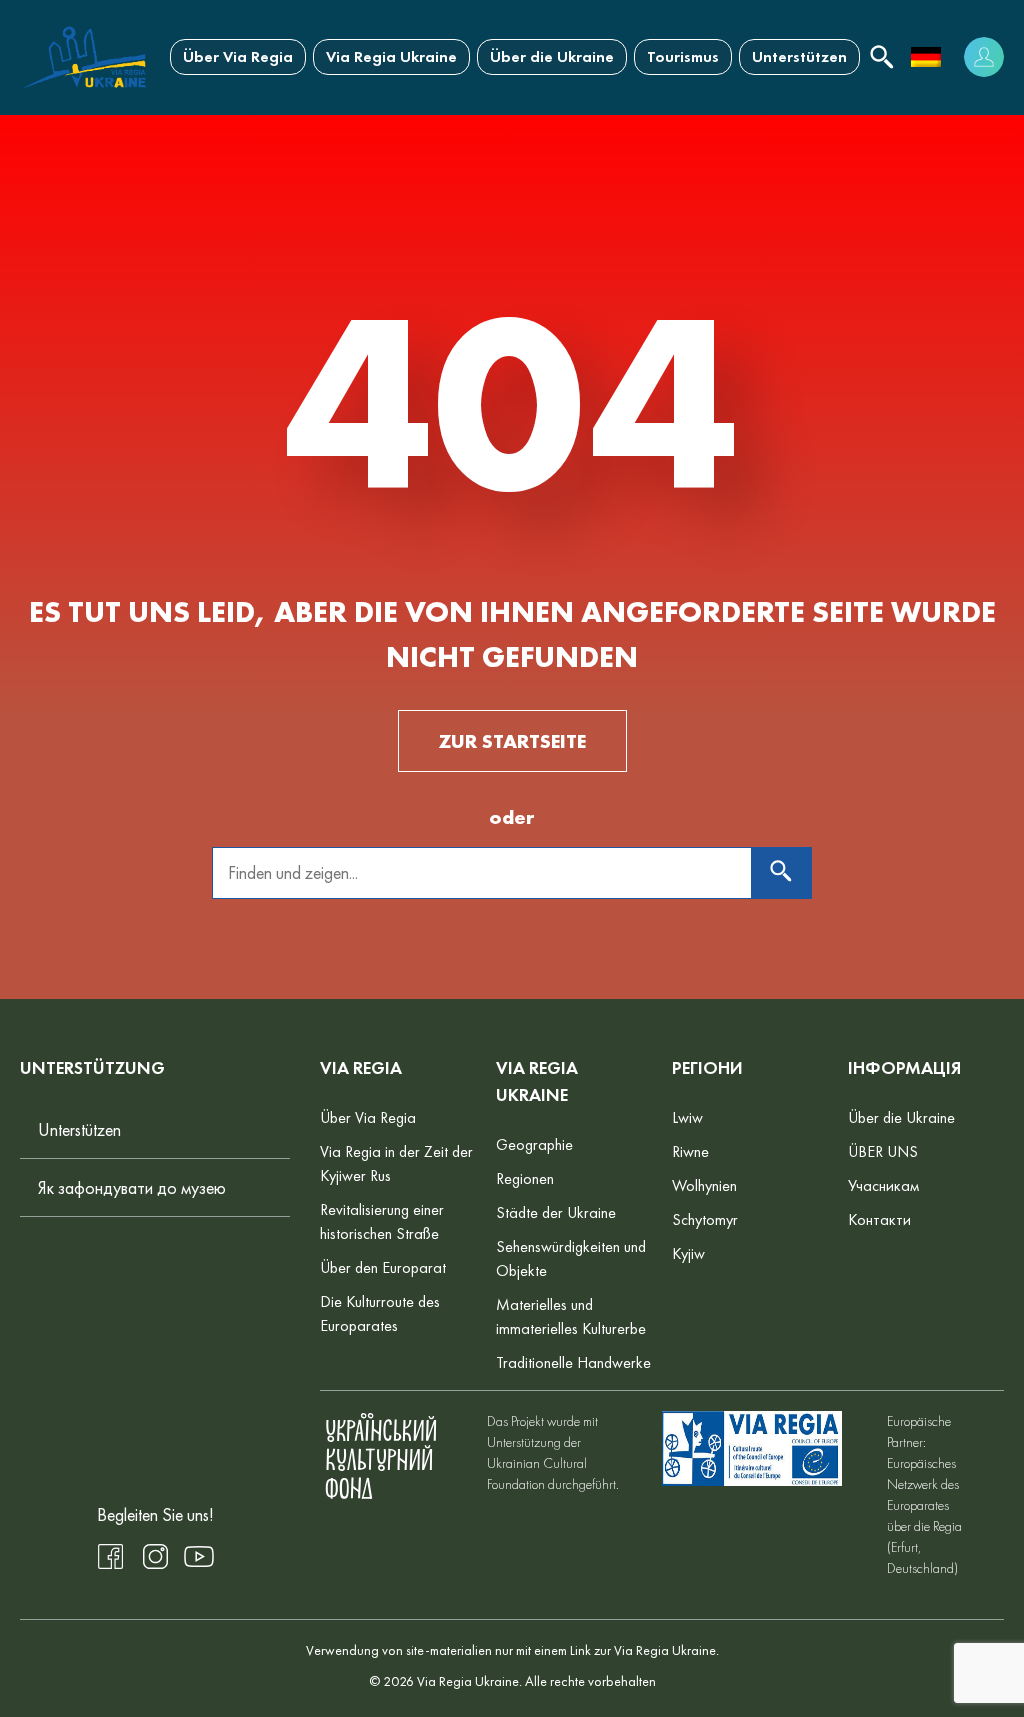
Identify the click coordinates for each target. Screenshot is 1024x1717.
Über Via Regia (238, 56)
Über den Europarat (383, 1267)
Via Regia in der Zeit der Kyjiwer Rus (396, 1163)
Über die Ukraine (552, 56)
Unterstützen (799, 56)
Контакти (879, 1219)
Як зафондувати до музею (132, 1187)
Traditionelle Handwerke (573, 1362)
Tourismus (683, 56)
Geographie (534, 1144)
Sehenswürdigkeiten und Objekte (571, 1258)
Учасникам (883, 1185)
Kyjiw (688, 1253)
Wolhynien (704, 1185)
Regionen (525, 1178)
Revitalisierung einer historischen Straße (382, 1221)
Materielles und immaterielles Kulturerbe (571, 1316)
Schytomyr (705, 1219)
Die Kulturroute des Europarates (380, 1313)
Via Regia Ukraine (391, 56)
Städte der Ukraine (556, 1212)
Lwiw (687, 1117)
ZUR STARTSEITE (512, 741)
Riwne (690, 1151)
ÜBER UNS (883, 1151)
